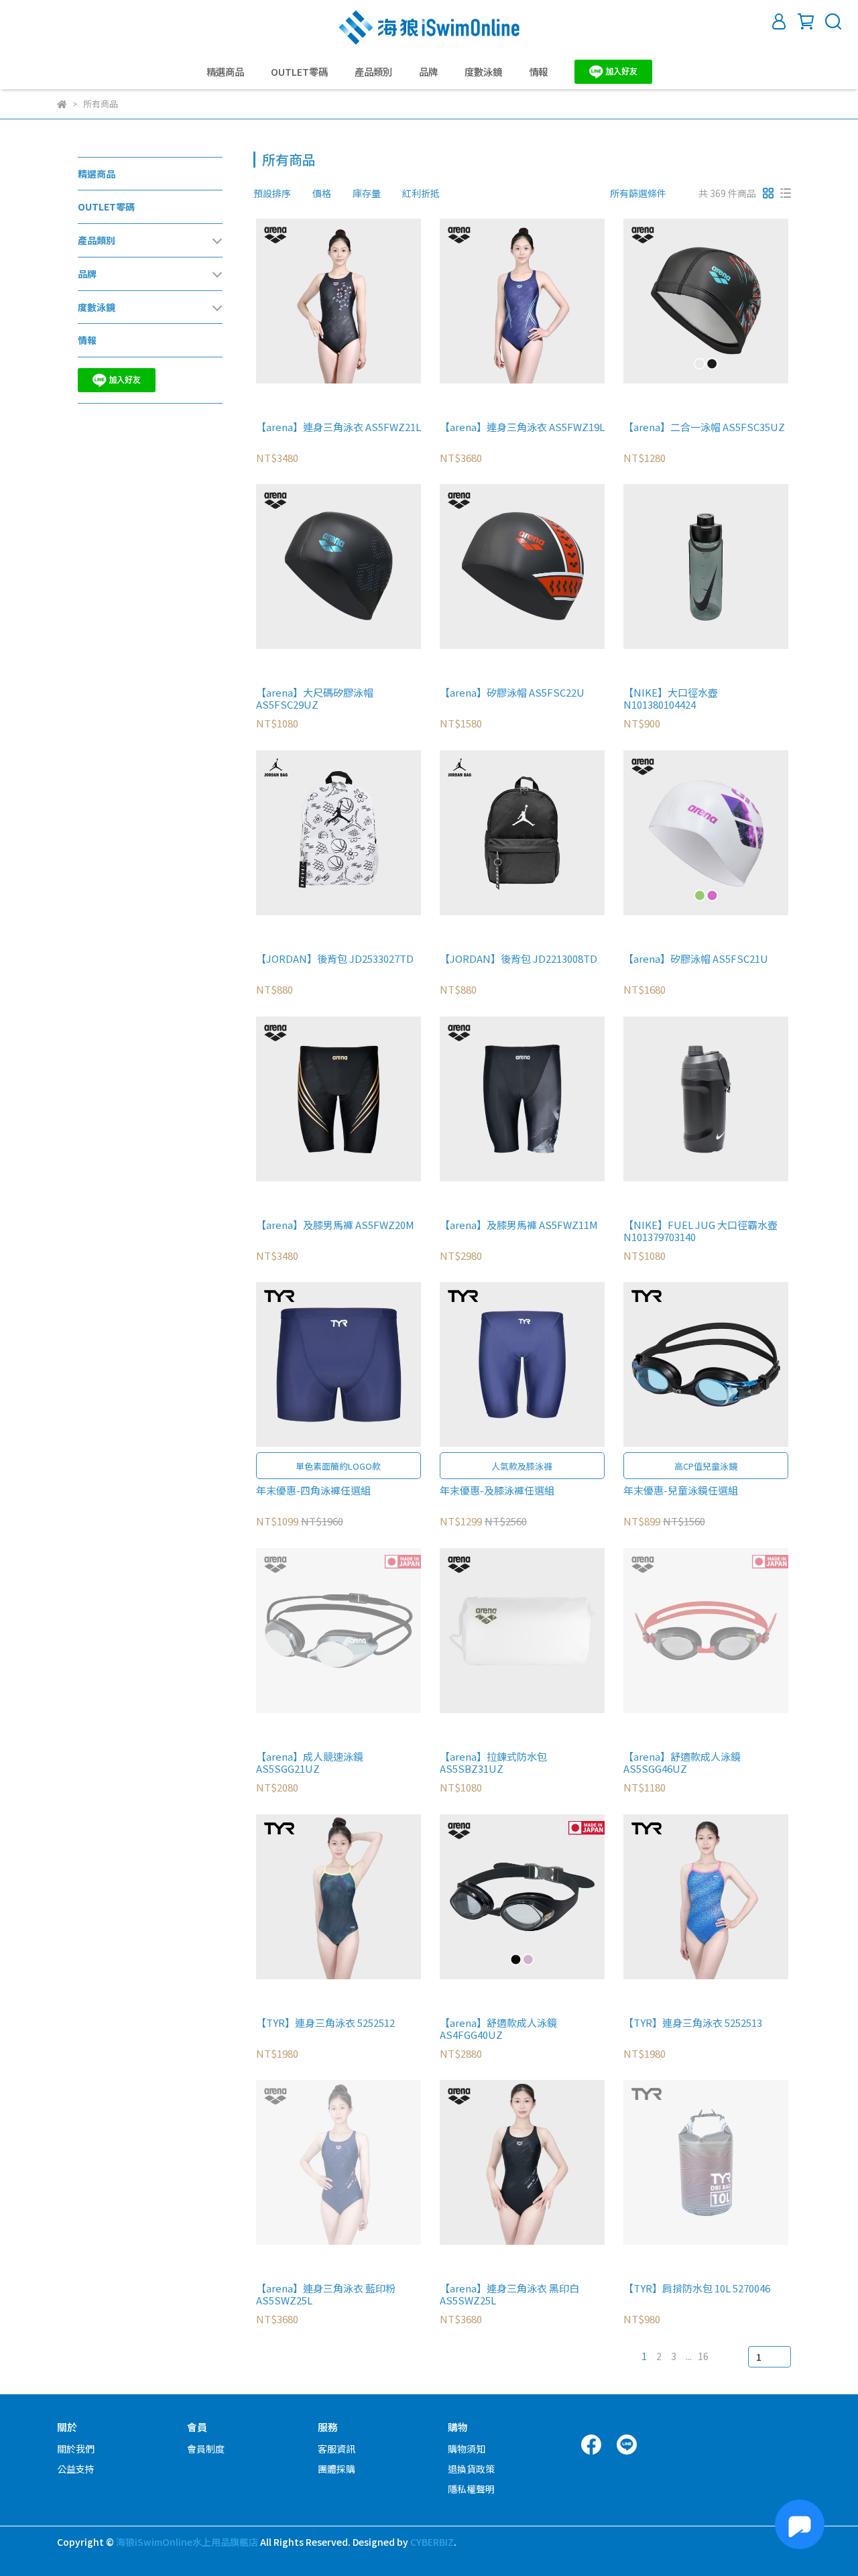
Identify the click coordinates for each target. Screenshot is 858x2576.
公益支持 (76, 2469)
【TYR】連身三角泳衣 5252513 (693, 2023)
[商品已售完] (358, 1630)
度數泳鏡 (483, 72)
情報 (538, 72)
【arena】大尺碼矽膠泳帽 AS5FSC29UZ (315, 699)
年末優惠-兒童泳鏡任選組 (681, 1491)
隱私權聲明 (471, 2489)
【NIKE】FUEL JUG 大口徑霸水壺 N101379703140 (700, 1231)
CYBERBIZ (432, 2542)
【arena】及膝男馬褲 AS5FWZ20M (335, 1225)
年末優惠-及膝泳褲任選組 (497, 1491)
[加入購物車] (358, 301)
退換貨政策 (471, 2469)
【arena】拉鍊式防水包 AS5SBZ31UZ (493, 1763)
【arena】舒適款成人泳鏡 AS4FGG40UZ (498, 2029)
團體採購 (336, 2469)
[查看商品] (319, 301)
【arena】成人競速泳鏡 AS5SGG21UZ (310, 1763)
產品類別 (373, 72)
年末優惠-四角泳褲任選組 (313, 1491)
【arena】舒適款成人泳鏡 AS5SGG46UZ (682, 1763)
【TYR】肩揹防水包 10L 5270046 (697, 2289)
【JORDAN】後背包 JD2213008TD (518, 959)
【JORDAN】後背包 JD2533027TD (335, 959)
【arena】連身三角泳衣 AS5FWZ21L (339, 427)
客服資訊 (336, 2449)
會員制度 (206, 2449)
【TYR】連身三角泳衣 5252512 (325, 2023)
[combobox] (278, 193)
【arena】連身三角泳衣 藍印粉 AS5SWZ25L (326, 2294)
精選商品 (225, 72)
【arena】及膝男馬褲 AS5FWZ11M (519, 1225)
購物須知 (467, 2449)
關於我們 (76, 2449)
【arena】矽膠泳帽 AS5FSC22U (512, 693)
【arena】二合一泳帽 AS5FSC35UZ (704, 427)
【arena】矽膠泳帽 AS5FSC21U (696, 959)
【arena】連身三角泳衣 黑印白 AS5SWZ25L (509, 2294)
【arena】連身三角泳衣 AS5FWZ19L (522, 427)
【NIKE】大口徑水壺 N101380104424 (671, 699)
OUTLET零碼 (299, 72)
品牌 (428, 72)
